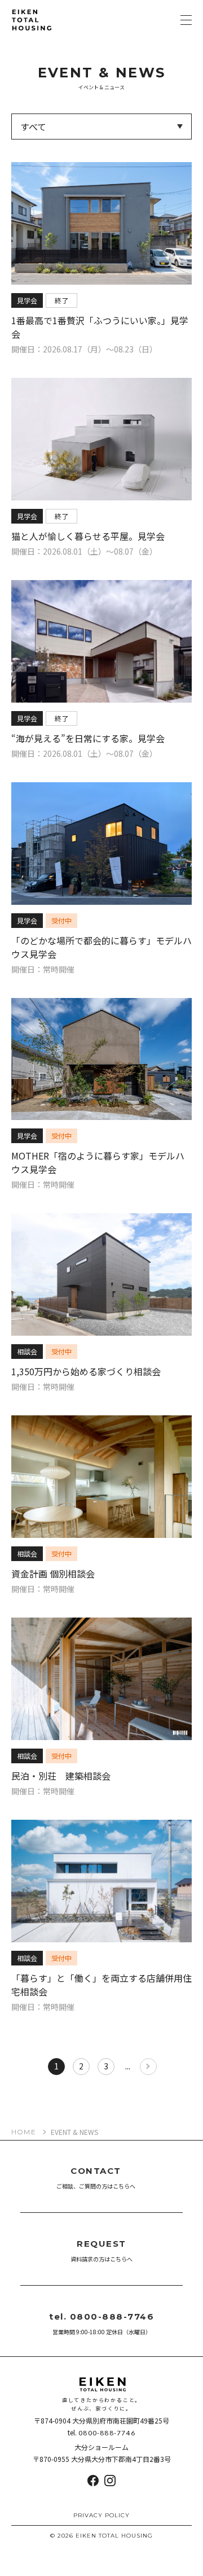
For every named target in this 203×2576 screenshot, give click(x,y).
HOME (24, 2132)
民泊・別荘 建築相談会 (61, 1776)
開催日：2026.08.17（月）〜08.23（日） (84, 349)
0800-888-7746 (107, 2433)
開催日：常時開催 (43, 969)
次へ (148, 2067)
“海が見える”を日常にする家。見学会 (88, 738)
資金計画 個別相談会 (53, 1574)
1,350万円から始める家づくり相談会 (86, 1371)
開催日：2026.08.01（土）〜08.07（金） (84, 551)
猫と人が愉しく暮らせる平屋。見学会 (88, 536)
